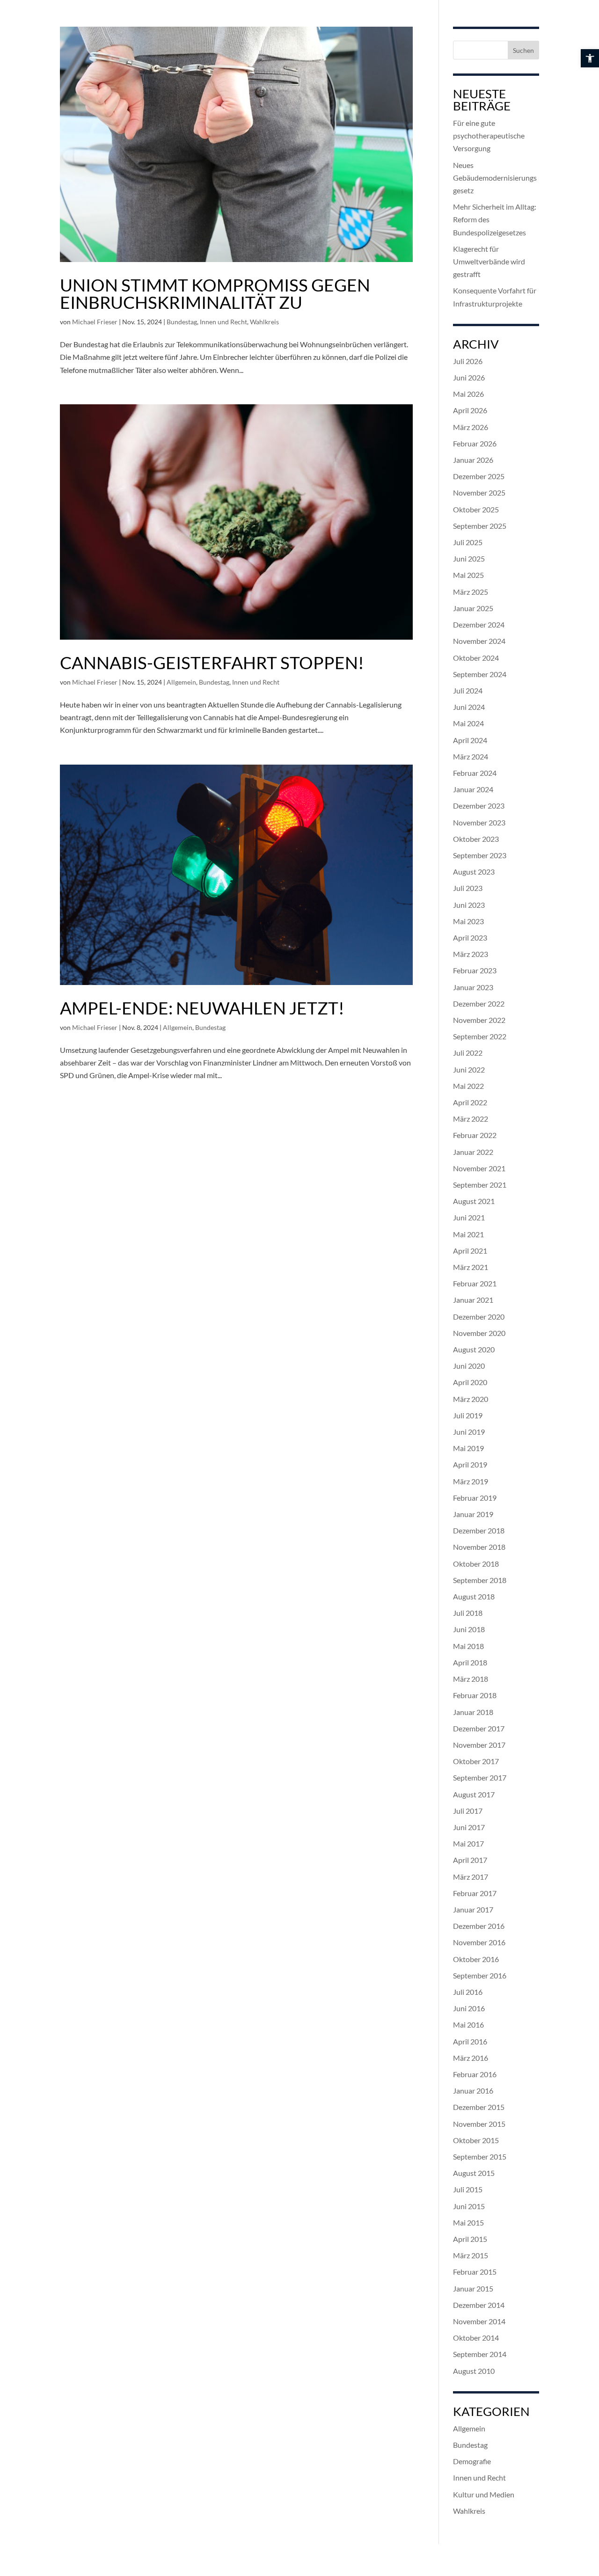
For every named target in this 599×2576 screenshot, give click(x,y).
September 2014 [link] (480, 2354)
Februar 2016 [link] (475, 2074)
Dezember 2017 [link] (479, 1728)
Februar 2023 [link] (475, 970)
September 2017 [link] (480, 1777)
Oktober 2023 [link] (476, 839)
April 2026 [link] (470, 410)
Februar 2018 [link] (475, 1695)
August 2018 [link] (474, 1596)
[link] (590, 58)
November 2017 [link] (479, 1745)
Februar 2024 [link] (475, 773)
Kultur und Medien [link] (484, 2494)
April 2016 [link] (470, 2041)
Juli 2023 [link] (468, 888)
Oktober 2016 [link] (476, 1959)
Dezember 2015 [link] (479, 2107)
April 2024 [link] (470, 740)
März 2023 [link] (471, 954)
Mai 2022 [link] (468, 1086)
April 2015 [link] (470, 2239)
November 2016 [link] (479, 1942)
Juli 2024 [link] (468, 690)
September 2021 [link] (480, 1185)
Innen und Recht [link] (223, 322)
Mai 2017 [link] (468, 1843)
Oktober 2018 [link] (476, 1564)
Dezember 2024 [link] (479, 624)
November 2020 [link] (479, 1333)
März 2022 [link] (471, 1119)
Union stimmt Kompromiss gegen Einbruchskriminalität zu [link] (215, 293)
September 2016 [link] (480, 1975)
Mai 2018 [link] (468, 1646)
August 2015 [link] (474, 2173)
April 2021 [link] (470, 1251)
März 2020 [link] (471, 1399)
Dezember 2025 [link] (479, 476)
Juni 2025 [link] (469, 558)
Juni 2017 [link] (469, 1827)
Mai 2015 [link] (468, 2222)
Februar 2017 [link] (475, 1893)
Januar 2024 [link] (473, 789)
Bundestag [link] (182, 322)
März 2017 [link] (471, 1877)
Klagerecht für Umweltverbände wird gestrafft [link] (489, 261)
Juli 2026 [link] (468, 361)
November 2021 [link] (479, 1168)
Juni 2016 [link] (469, 2008)
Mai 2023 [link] (468, 921)
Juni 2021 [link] (469, 1217)
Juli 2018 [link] (468, 1613)
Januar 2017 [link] (473, 1909)
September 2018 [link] (480, 1580)
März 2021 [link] (471, 1267)
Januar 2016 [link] (473, 2091)
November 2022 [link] (479, 1020)
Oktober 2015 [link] (476, 2140)
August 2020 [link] (474, 1349)
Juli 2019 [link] (468, 1415)
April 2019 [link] (470, 1464)
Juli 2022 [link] (468, 1053)
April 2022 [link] (470, 1102)
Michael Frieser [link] (95, 322)
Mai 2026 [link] (468, 394)
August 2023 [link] (474, 872)
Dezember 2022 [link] (479, 1003)
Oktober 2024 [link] (476, 658)
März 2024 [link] (471, 756)
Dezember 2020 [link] (479, 1317)
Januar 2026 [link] (473, 460)
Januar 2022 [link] (473, 1152)
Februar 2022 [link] (475, 1135)
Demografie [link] (472, 2461)
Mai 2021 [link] (468, 1234)
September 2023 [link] (480, 855)
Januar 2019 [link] (473, 1514)
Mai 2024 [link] (468, 723)
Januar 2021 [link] (473, 1300)
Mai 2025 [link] (468, 575)
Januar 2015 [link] (473, 2288)
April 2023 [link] (470, 938)
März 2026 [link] (471, 427)
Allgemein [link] (181, 682)
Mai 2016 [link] (468, 2025)
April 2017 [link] (470, 1860)
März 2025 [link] (471, 592)
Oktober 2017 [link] (476, 1761)
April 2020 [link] (470, 1382)
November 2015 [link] (479, 2124)
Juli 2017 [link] (468, 1811)
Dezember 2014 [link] (479, 2305)
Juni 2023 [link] (469, 905)
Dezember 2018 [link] (479, 1530)
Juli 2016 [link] (468, 1992)
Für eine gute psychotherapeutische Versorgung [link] (489, 135)
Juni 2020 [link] (469, 1366)
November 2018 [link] (479, 1547)
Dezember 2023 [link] (479, 806)
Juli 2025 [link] (468, 542)
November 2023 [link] (479, 822)
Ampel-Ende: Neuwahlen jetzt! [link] (202, 1008)
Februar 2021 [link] (475, 1283)
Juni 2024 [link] (469, 707)
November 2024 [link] (479, 641)
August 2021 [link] (474, 1201)
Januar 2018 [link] (473, 1712)
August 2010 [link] (474, 2371)
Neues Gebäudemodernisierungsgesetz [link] (495, 178)
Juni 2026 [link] (469, 377)
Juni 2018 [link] (469, 1629)
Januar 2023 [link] (473, 987)
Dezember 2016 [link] (479, 1926)
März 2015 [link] (471, 2255)
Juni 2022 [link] (469, 1069)
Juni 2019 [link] (469, 1432)
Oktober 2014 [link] (476, 2338)
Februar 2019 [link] (475, 1498)
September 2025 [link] (480, 526)
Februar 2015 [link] (475, 2272)
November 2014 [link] (479, 2321)
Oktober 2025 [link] (476, 509)
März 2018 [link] (471, 1679)
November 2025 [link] (479, 493)
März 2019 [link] (471, 1481)
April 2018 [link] (470, 1662)
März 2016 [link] (471, 2058)
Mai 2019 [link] (468, 1448)
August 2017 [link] (474, 1794)
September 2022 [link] (480, 1036)
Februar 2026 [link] (475, 443)
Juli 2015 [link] (468, 2189)
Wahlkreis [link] (264, 322)
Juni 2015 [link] (469, 2206)
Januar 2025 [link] (473, 608)
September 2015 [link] (480, 2156)
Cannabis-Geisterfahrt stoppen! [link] (212, 662)
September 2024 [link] (480, 674)
